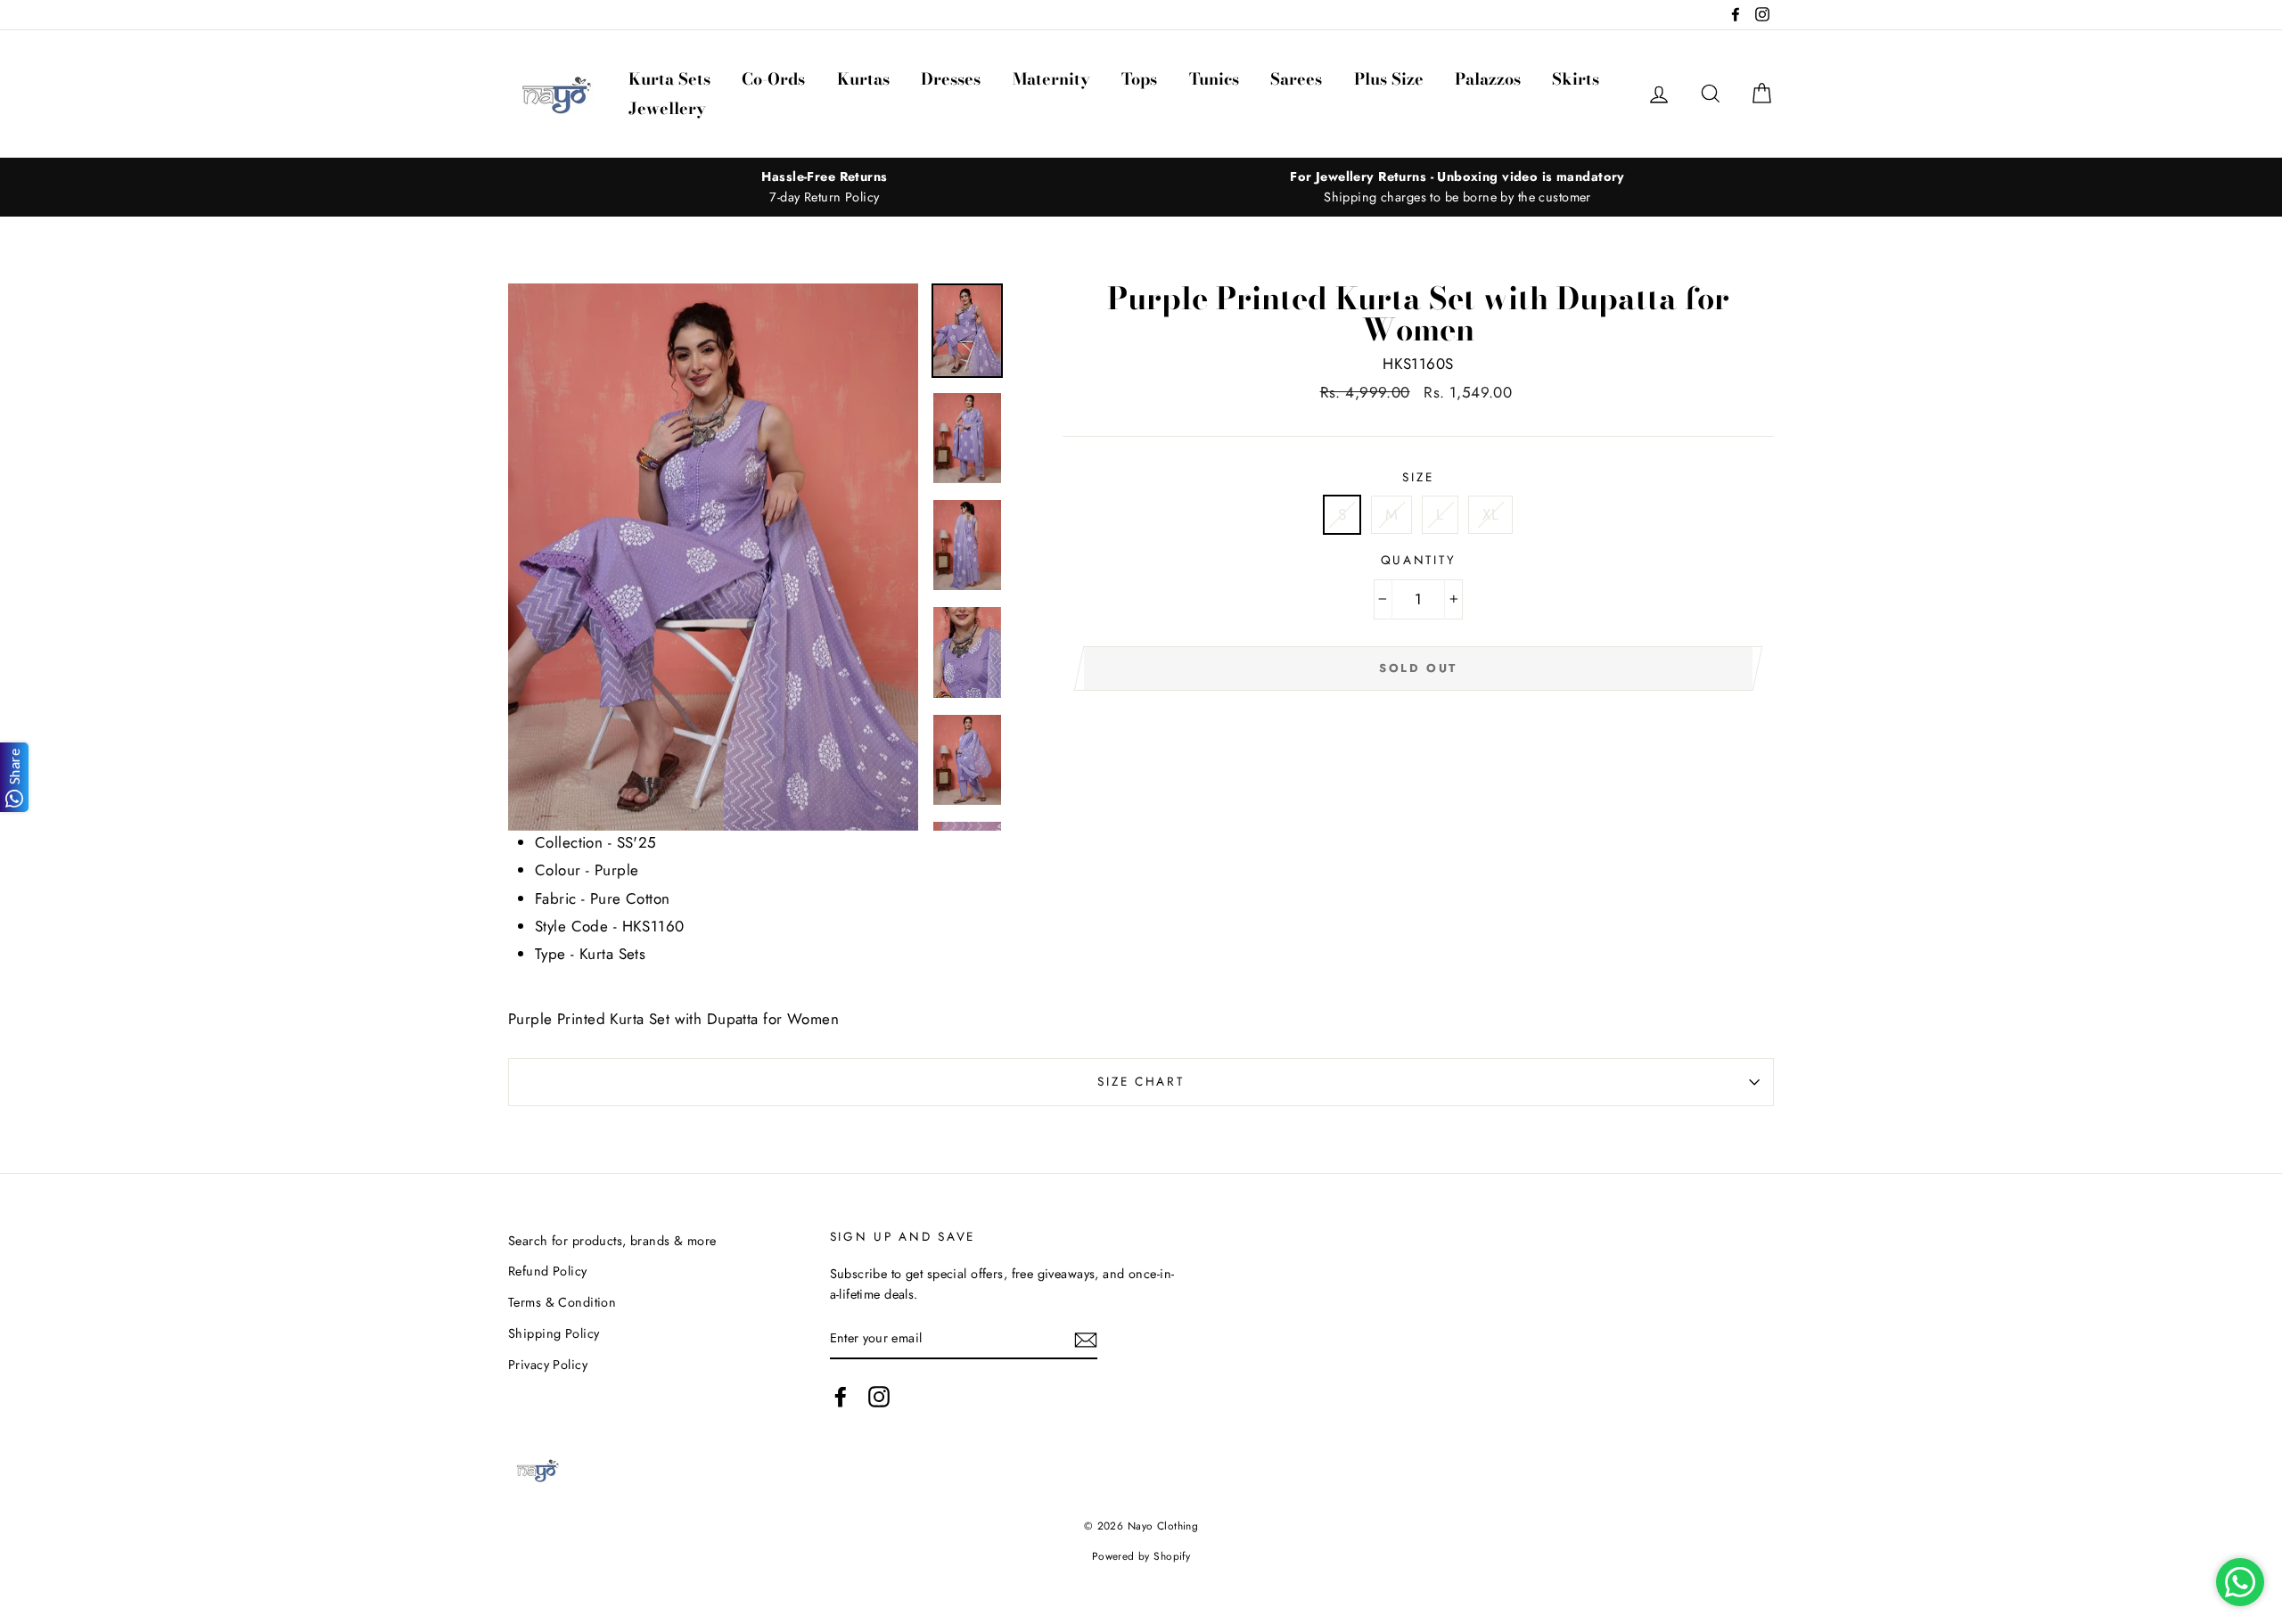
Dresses (951, 79)
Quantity (1419, 560)
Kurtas (863, 79)
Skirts (1576, 79)
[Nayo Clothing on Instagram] (879, 1397)
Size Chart (1141, 1081)
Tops (1139, 79)
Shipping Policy (554, 1333)
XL (1490, 514)
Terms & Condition (562, 1302)
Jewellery (667, 108)
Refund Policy (548, 1271)
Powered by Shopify (1141, 1556)
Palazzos (1488, 79)
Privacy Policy (548, 1365)
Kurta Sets (669, 79)
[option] (825, 187)
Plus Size (1389, 79)
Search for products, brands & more (612, 1241)
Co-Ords (773, 79)
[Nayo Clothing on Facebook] (841, 1397)
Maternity (1051, 79)
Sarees (1296, 79)
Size (1418, 477)
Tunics (1214, 79)
